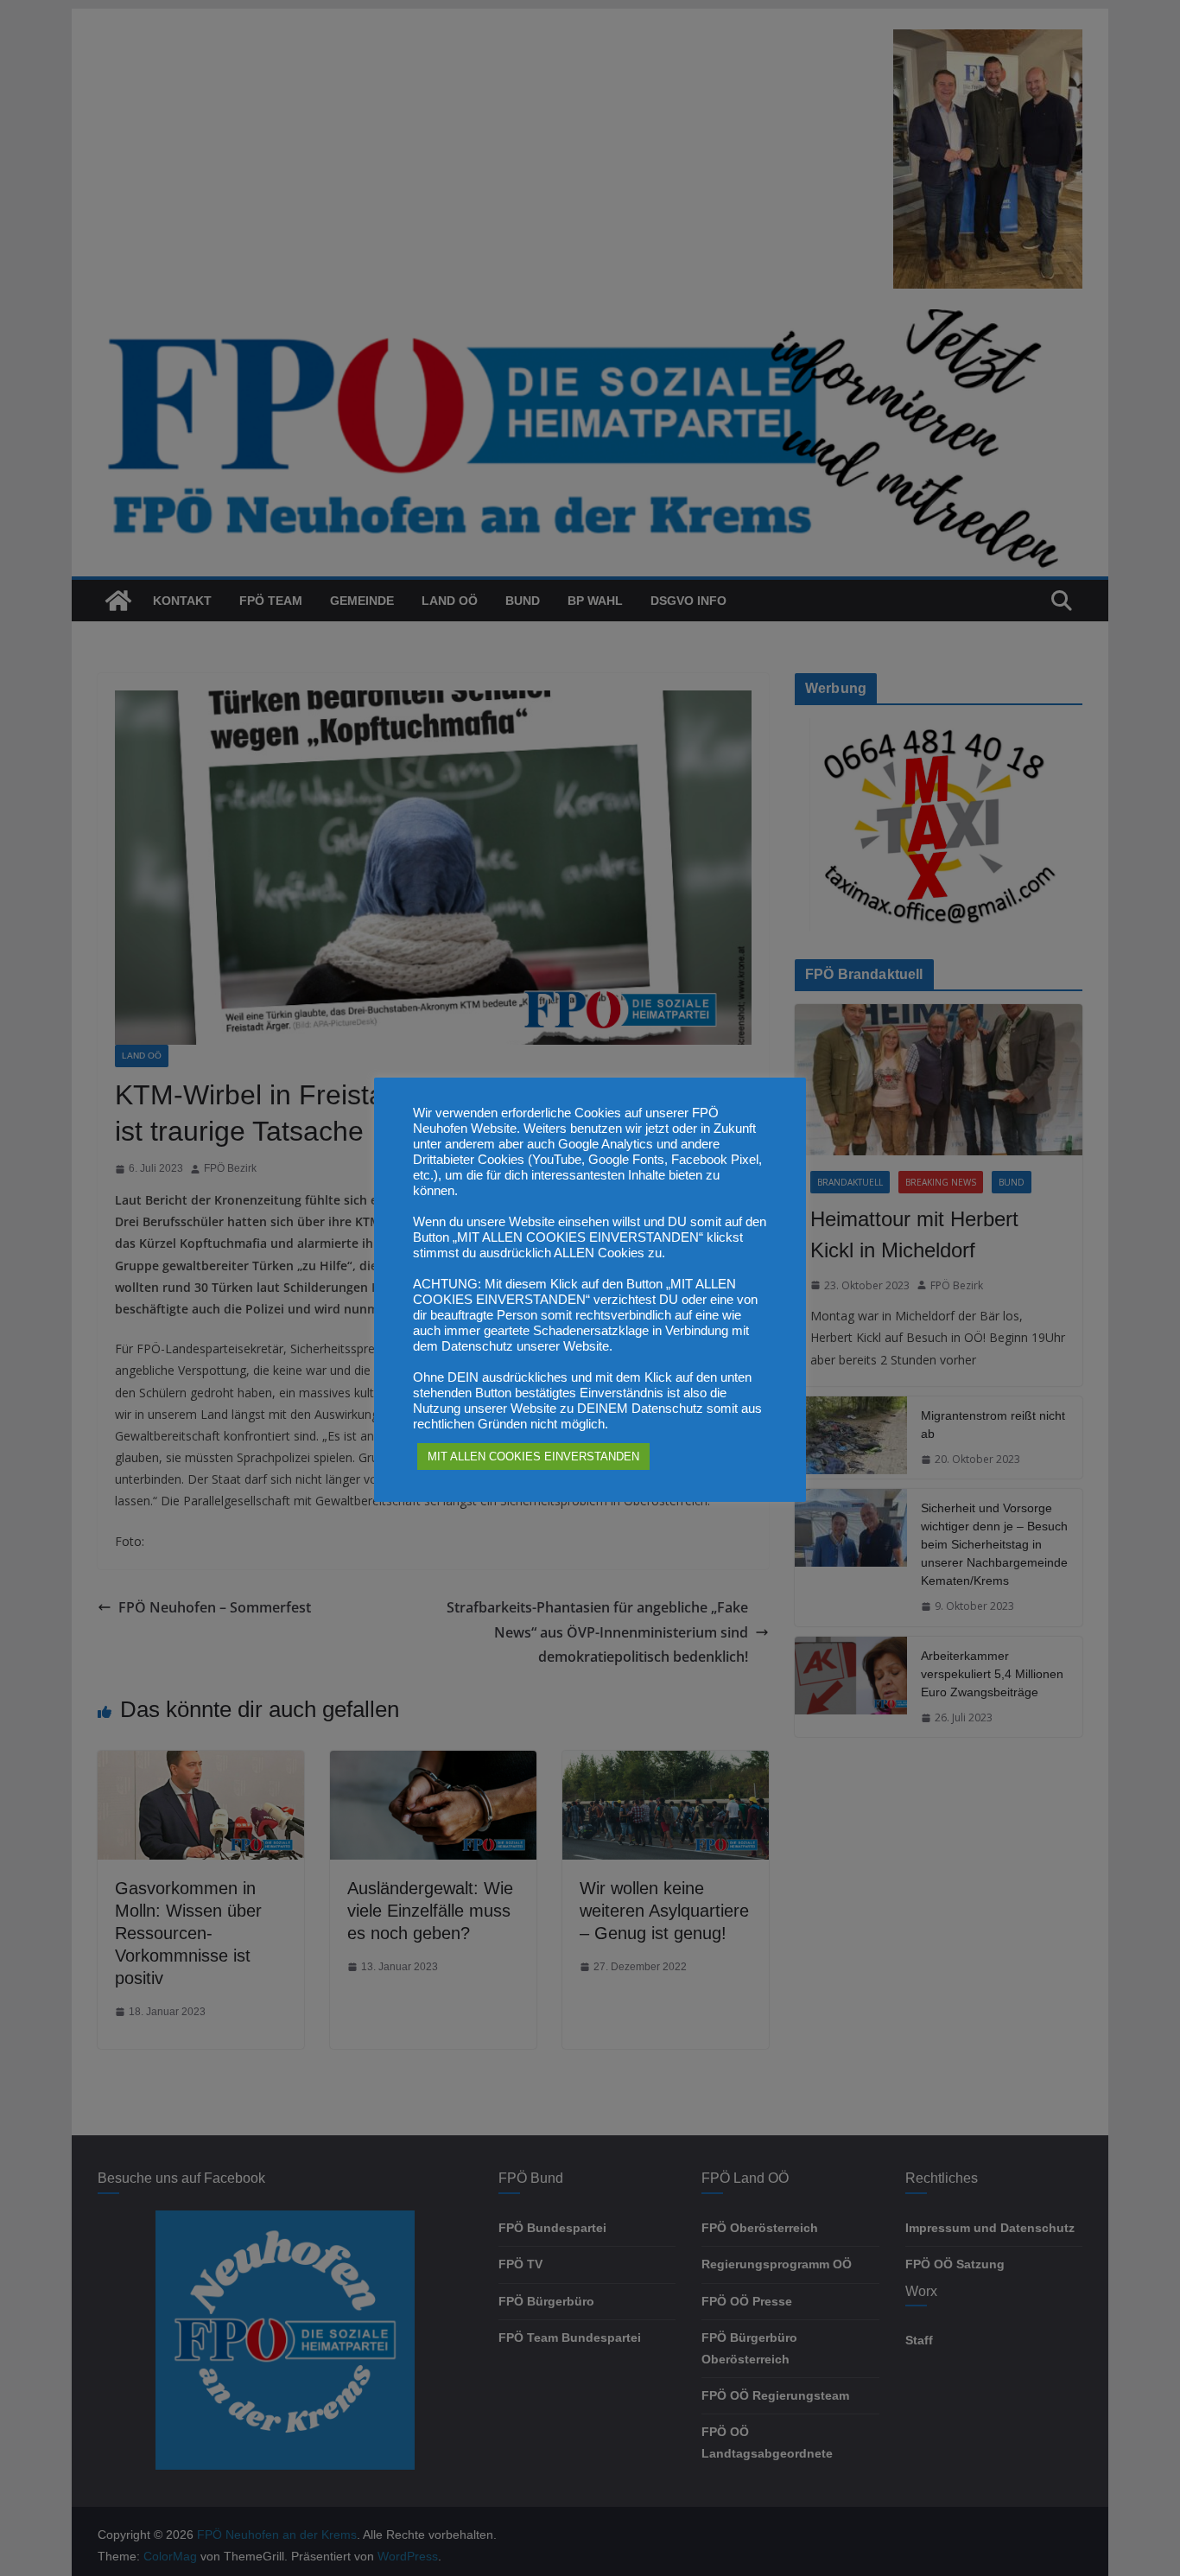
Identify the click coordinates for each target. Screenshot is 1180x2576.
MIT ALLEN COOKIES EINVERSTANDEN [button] (533, 1457)
